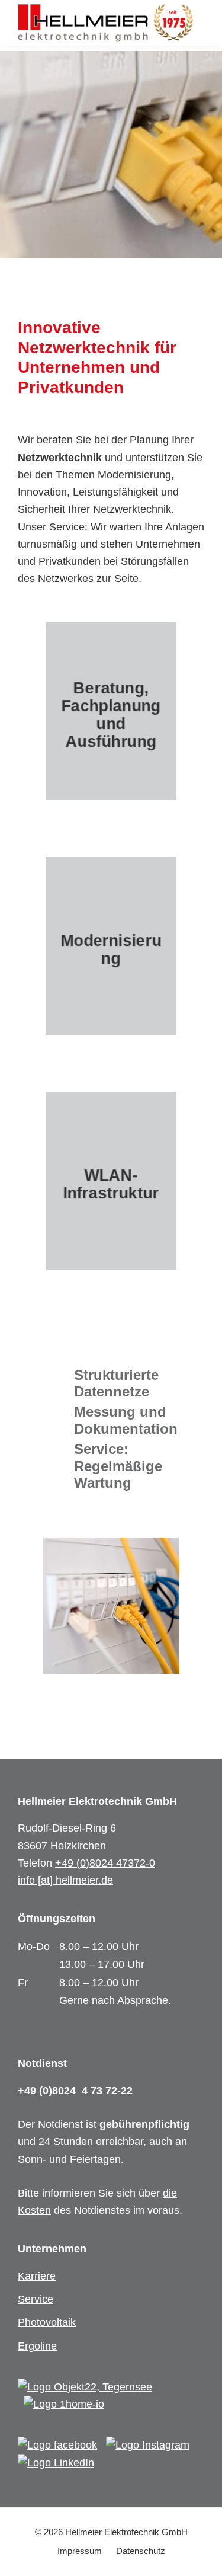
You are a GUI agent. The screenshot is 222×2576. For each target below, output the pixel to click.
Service (36, 2299)
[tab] (111, 1384)
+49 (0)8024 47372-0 (105, 1863)
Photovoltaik (47, 2322)
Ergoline (37, 2346)
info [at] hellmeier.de (65, 1880)
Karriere (37, 2276)
